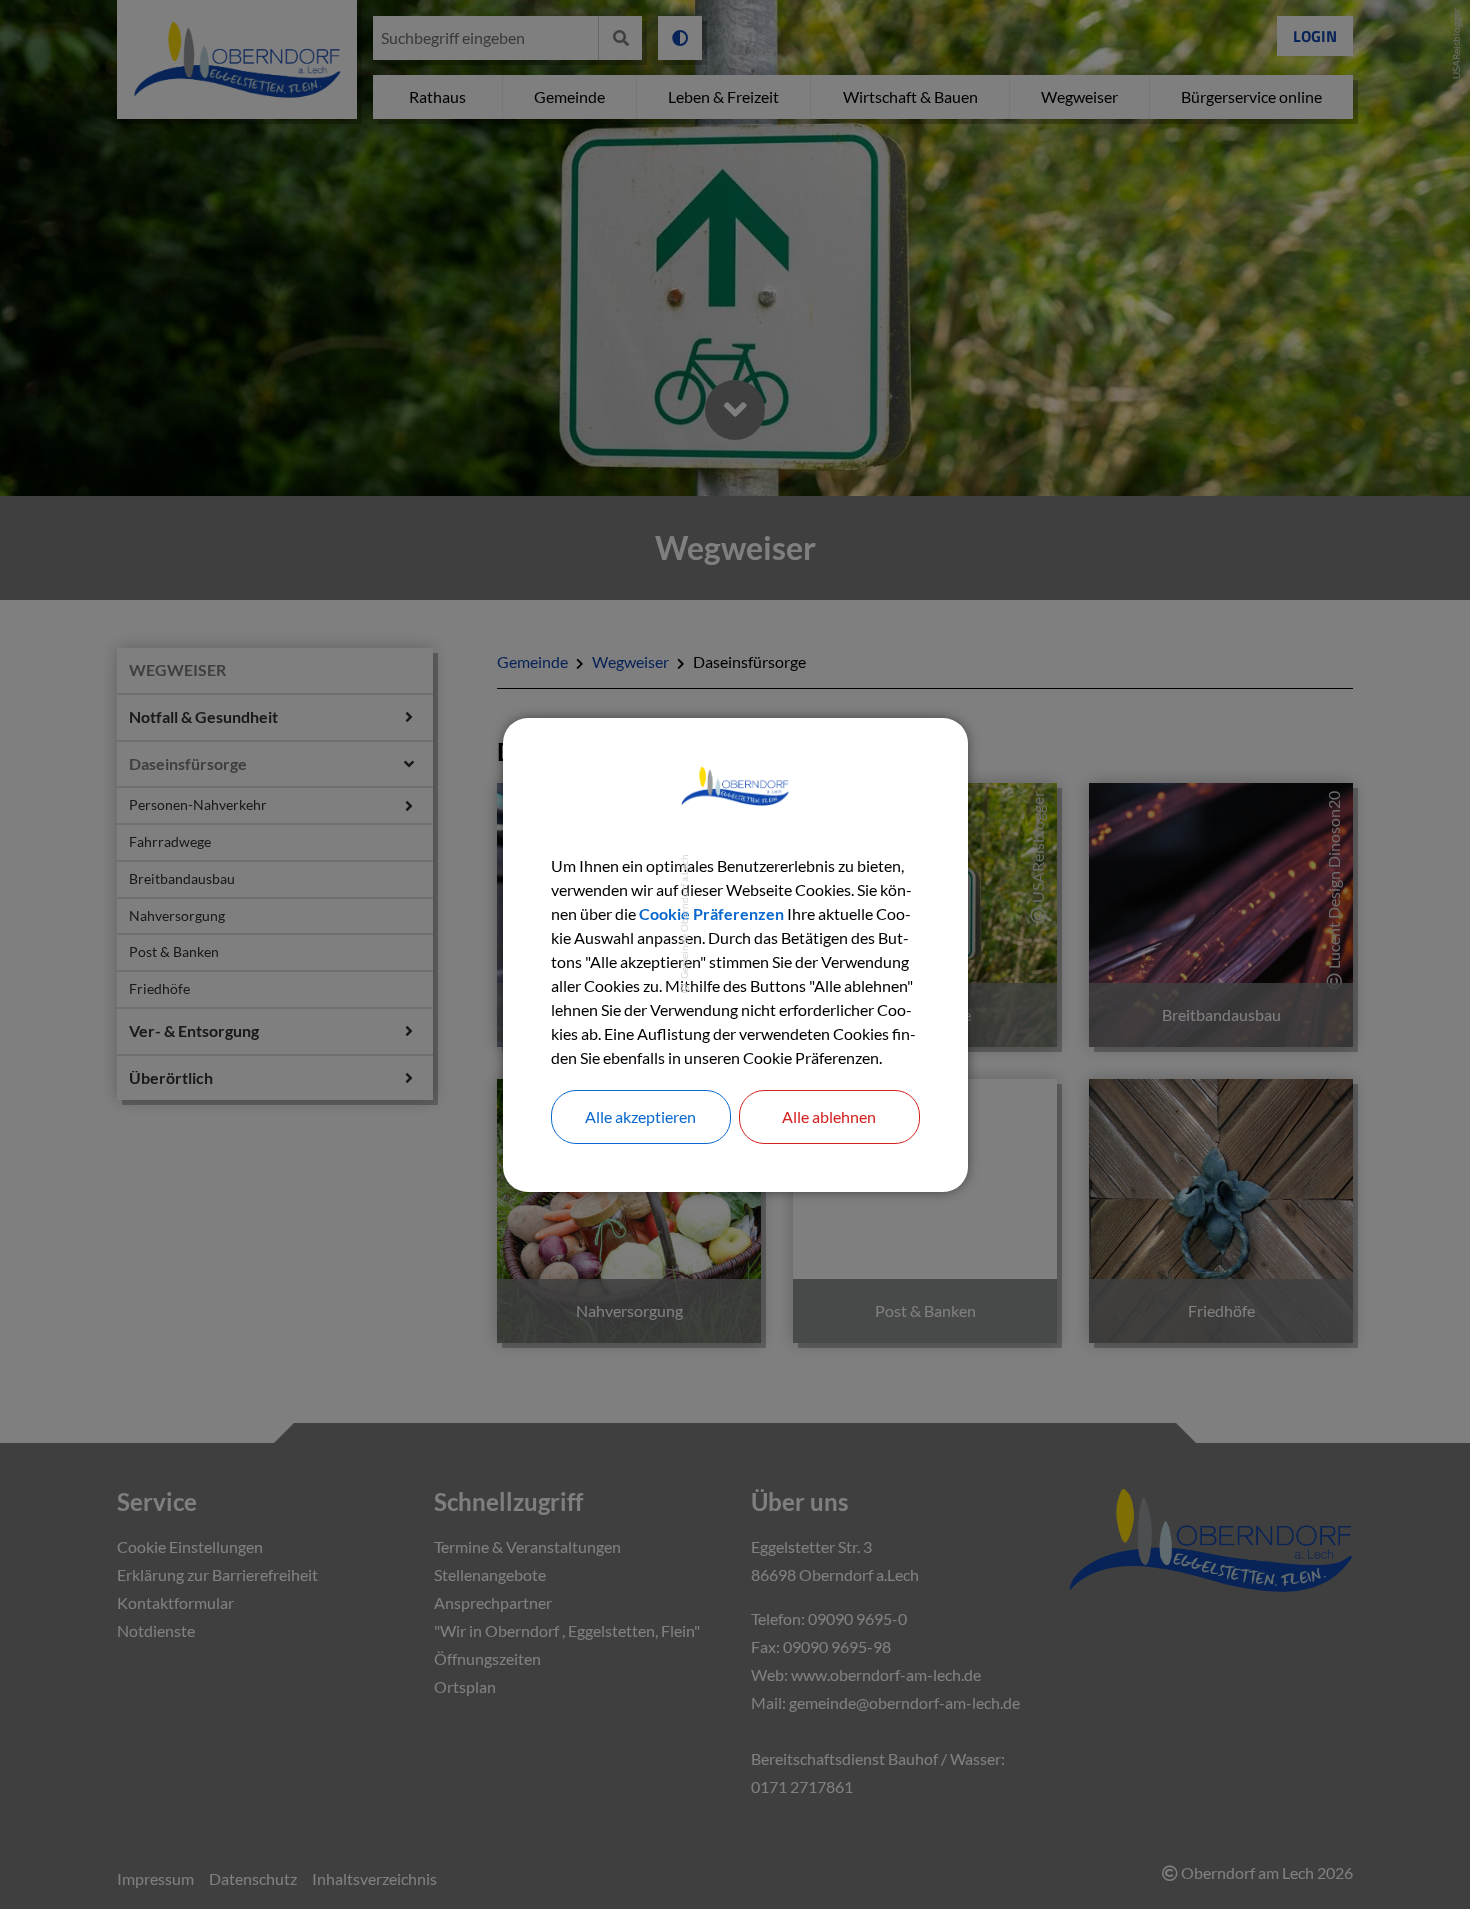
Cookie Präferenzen (711, 913)
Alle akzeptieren (640, 1116)
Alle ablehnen (829, 1116)
